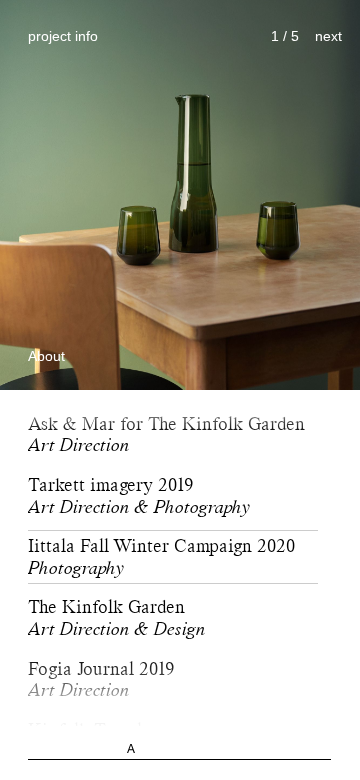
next (328, 36)
